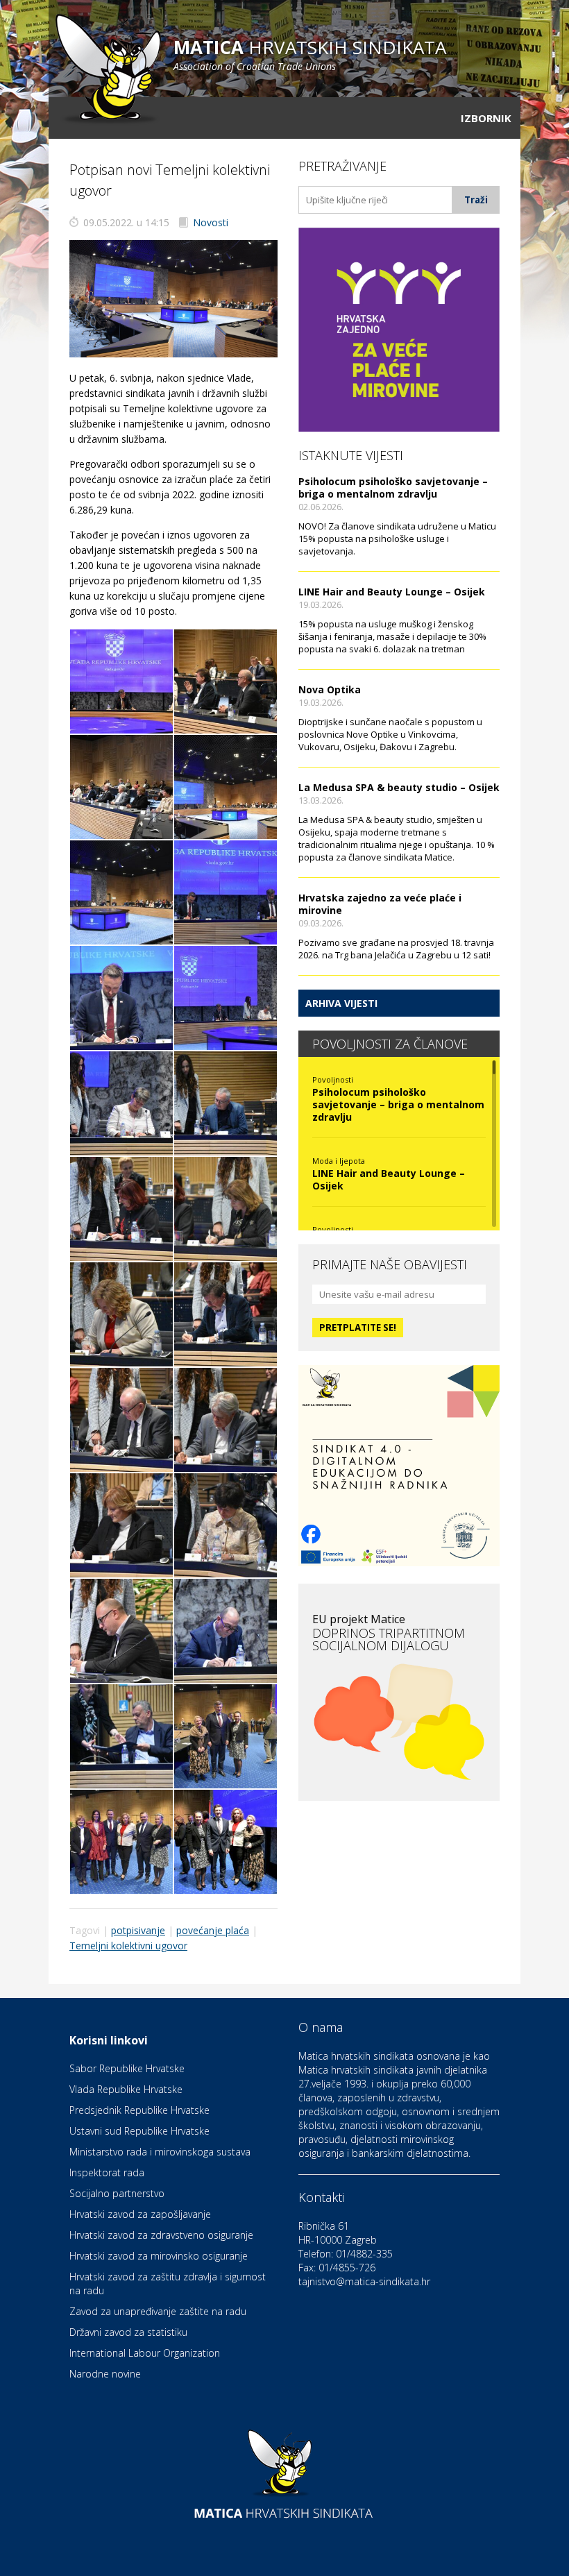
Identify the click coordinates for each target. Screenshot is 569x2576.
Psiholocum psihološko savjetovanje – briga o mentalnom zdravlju (393, 488)
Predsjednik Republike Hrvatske (139, 2110)
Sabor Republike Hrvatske (127, 2068)
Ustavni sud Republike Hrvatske (139, 2131)
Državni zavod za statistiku (128, 2332)
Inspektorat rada (107, 2172)
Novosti (211, 222)
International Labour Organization (145, 2353)
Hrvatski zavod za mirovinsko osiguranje (159, 2256)
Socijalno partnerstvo (117, 2193)
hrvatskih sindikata (310, 54)
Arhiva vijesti (341, 1003)
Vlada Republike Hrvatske (126, 2089)
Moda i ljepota (339, 1161)
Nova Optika (330, 689)
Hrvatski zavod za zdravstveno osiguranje (161, 2235)
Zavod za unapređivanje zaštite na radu (158, 2311)
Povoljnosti (333, 1079)
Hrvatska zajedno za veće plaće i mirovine (380, 904)
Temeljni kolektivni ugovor (128, 1946)
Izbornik (486, 118)
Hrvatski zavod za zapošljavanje (140, 2214)
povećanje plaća (213, 1930)
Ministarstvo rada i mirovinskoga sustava (160, 2152)
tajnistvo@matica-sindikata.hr (364, 2281)
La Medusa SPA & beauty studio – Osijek (399, 787)
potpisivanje (138, 1930)
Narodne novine (105, 2374)
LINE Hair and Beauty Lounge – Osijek (392, 592)
